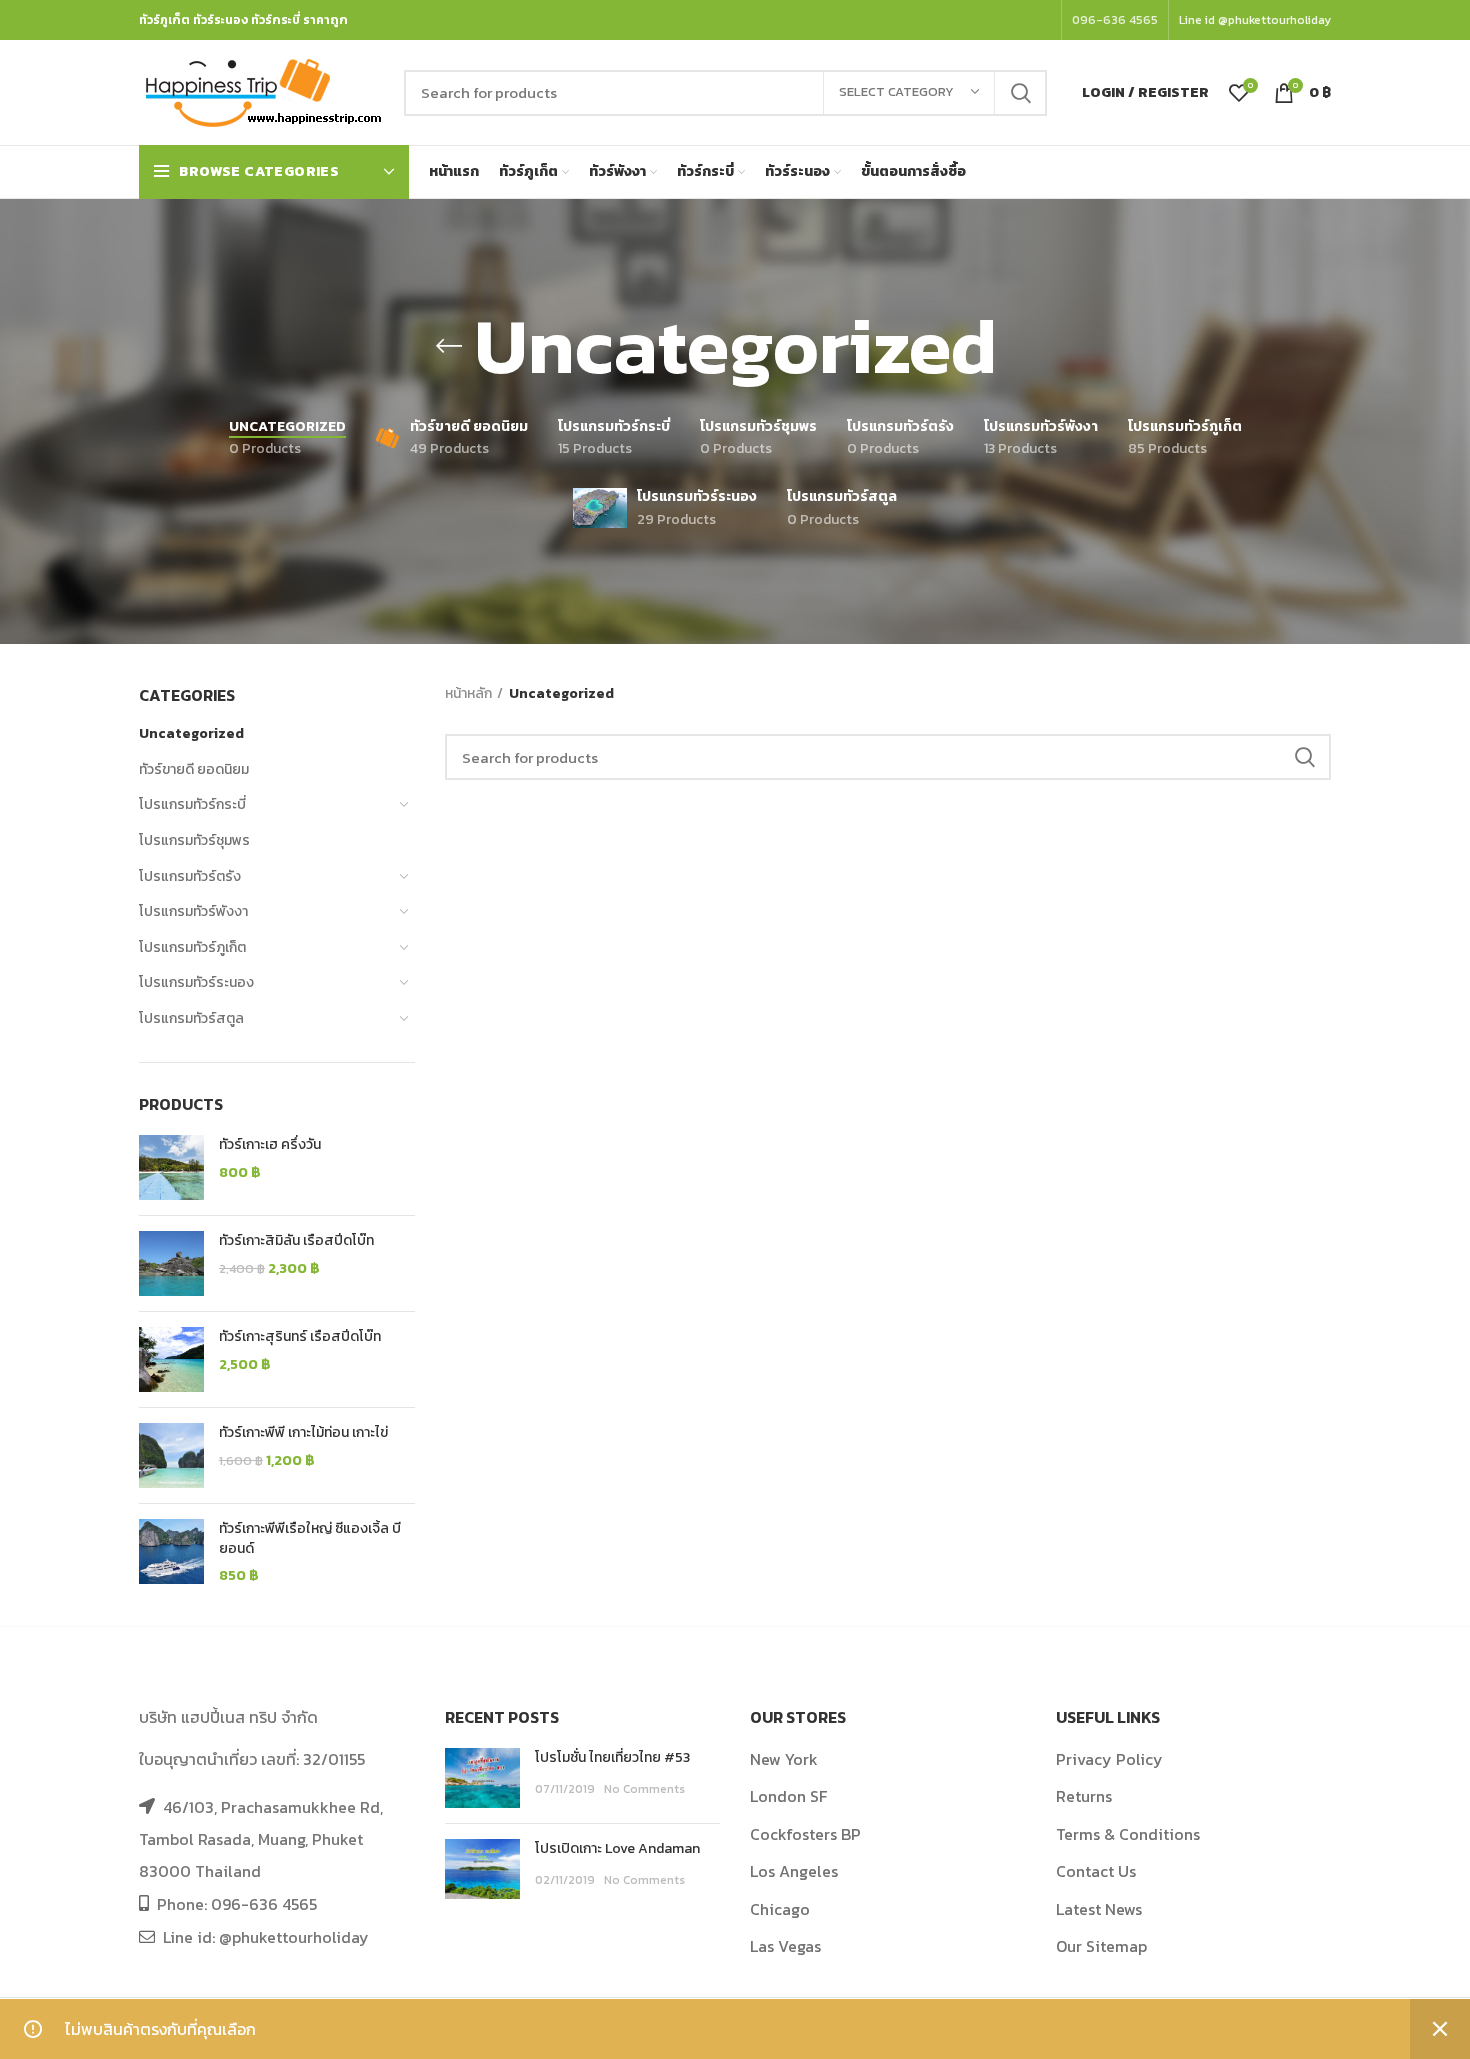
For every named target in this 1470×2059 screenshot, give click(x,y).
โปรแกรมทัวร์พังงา (193, 911)
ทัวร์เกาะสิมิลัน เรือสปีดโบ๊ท (296, 1241)
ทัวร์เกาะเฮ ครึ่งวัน (270, 1145)
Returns (1084, 1796)
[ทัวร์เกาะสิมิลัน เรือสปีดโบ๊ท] (171, 1263)
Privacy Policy (1109, 1759)
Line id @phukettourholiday (1255, 20)
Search (1020, 93)
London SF (788, 1796)
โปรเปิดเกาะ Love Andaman (617, 1848)
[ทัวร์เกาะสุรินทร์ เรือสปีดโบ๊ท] (171, 1359)
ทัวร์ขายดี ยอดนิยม (194, 769)
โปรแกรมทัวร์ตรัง (190, 876)
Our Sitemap (1101, 1946)
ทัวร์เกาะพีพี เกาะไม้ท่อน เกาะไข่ (303, 1433)
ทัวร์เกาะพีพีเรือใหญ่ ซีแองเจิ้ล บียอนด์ (310, 1538)
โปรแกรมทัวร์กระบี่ (192, 804)
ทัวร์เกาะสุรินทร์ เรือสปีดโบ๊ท (300, 1337)
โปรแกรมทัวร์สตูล (191, 1018)
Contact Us (1096, 1871)
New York (784, 1759)
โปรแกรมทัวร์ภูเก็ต (192, 947)
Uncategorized (191, 733)
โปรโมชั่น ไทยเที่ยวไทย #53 (612, 1757)
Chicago (780, 1909)
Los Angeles (794, 1871)
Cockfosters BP (805, 1834)
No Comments (644, 1789)
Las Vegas (785, 1946)
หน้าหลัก (468, 694)
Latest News (1099, 1909)
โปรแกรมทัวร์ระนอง (196, 982)
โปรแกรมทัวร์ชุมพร (194, 840)
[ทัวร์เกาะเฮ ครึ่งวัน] (171, 1167)
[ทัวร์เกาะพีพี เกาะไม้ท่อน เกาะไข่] (171, 1455)
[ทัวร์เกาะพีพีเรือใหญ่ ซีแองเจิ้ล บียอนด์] (171, 1552)
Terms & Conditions (1128, 1834)
